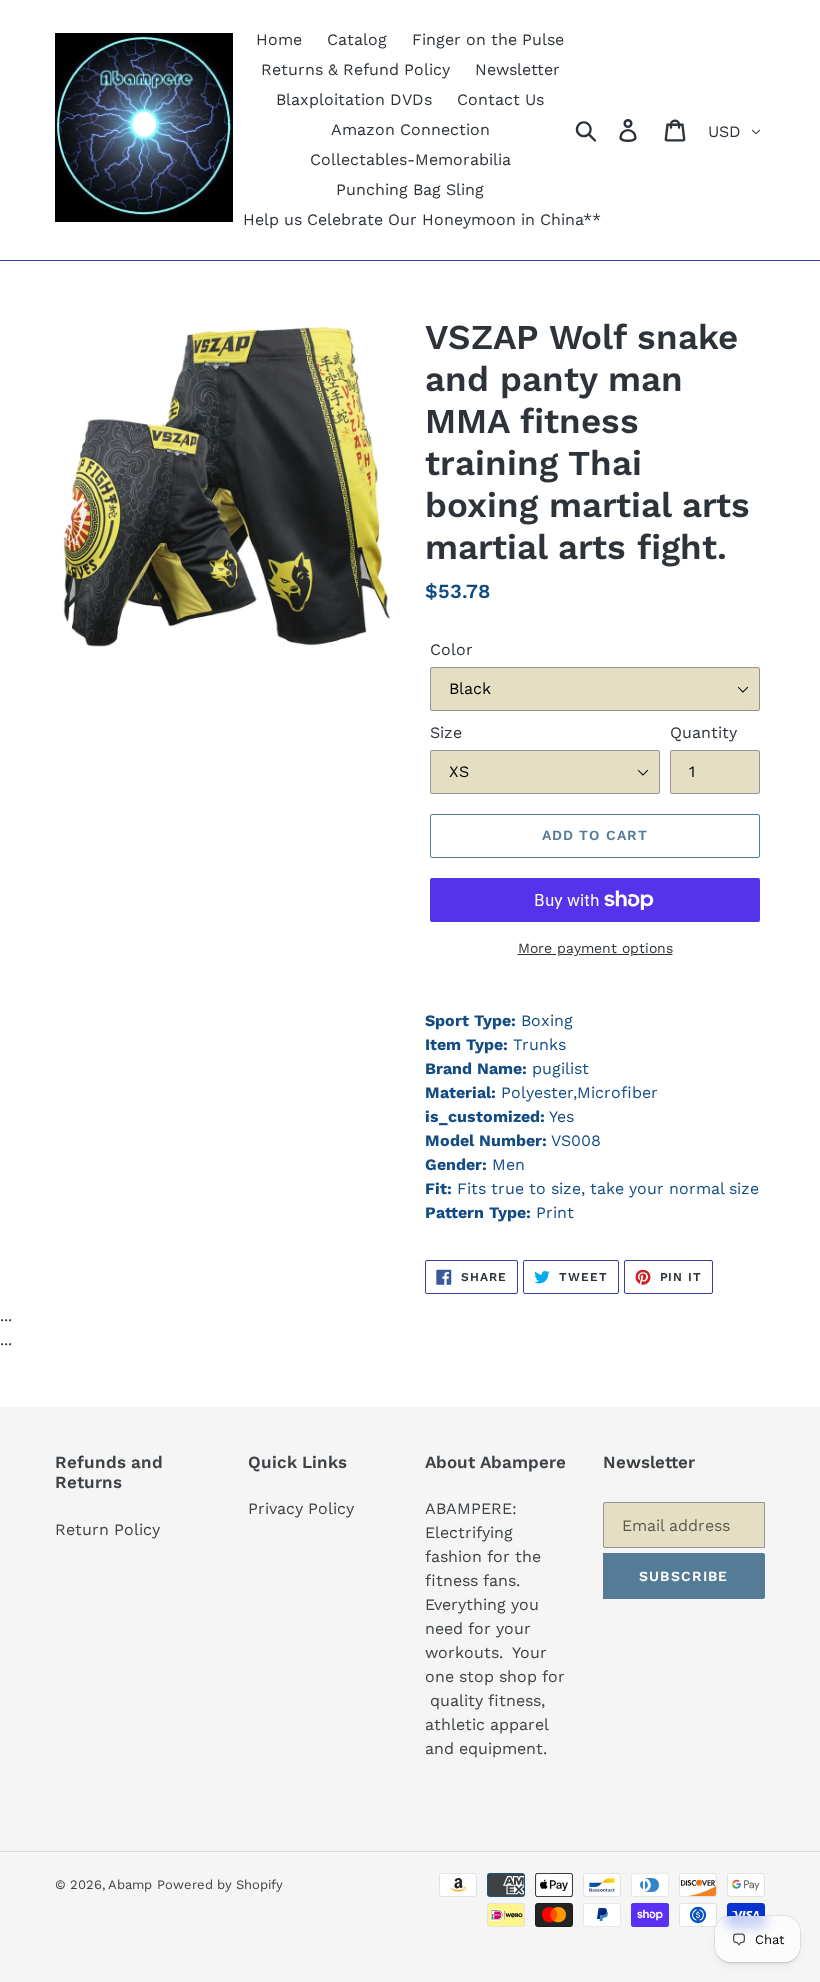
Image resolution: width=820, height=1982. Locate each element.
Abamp (130, 1884)
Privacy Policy (301, 1508)
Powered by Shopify (220, 1884)
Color (451, 649)
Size (446, 732)
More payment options (595, 948)
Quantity (703, 732)
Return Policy (107, 1529)
